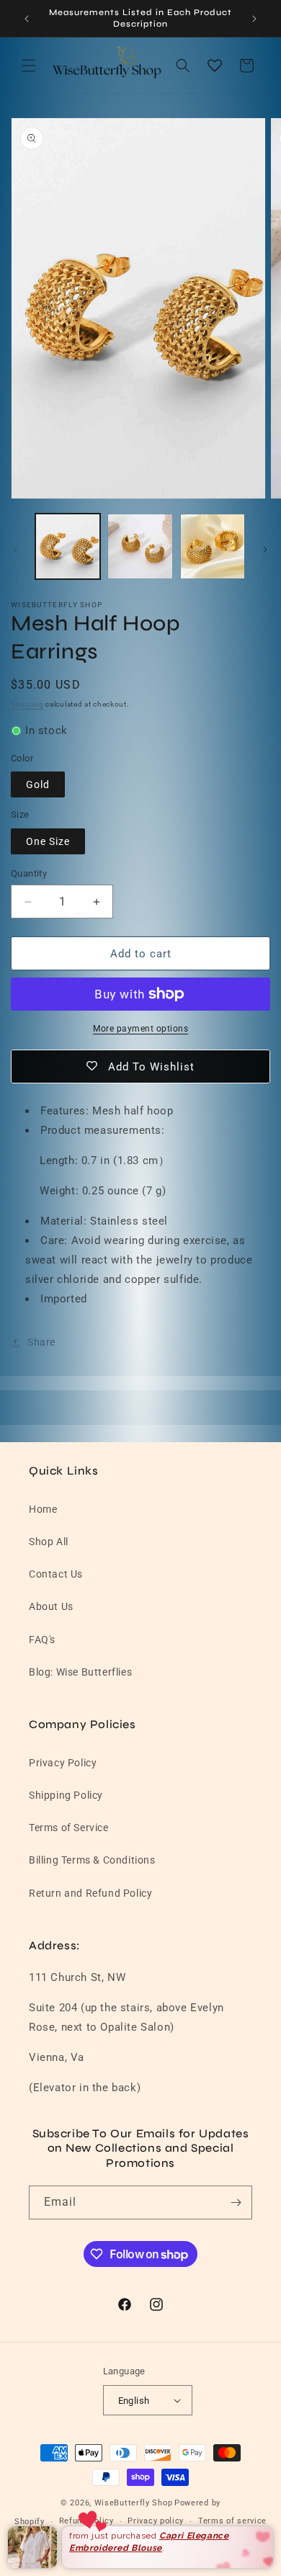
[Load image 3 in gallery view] (213, 546)
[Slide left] (16, 550)
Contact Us (56, 1574)
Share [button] (41, 1342)
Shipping (27, 704)
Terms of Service (69, 1828)
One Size (48, 841)
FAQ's (42, 1640)
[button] (29, 66)
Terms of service (232, 2521)
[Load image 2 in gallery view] (140, 546)
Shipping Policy (66, 1795)
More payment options (140, 1029)
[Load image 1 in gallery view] (68, 546)
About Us (51, 1606)
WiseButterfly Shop (134, 2503)
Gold (38, 784)
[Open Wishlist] (215, 66)
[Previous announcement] (27, 19)
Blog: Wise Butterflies (80, 1672)
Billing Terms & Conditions (92, 1860)
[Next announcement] (254, 19)
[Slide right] (265, 550)
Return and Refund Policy (90, 1893)
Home (43, 1509)
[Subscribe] (236, 2202)
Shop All (49, 1542)
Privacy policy (156, 2521)
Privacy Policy (63, 1763)
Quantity (29, 873)
